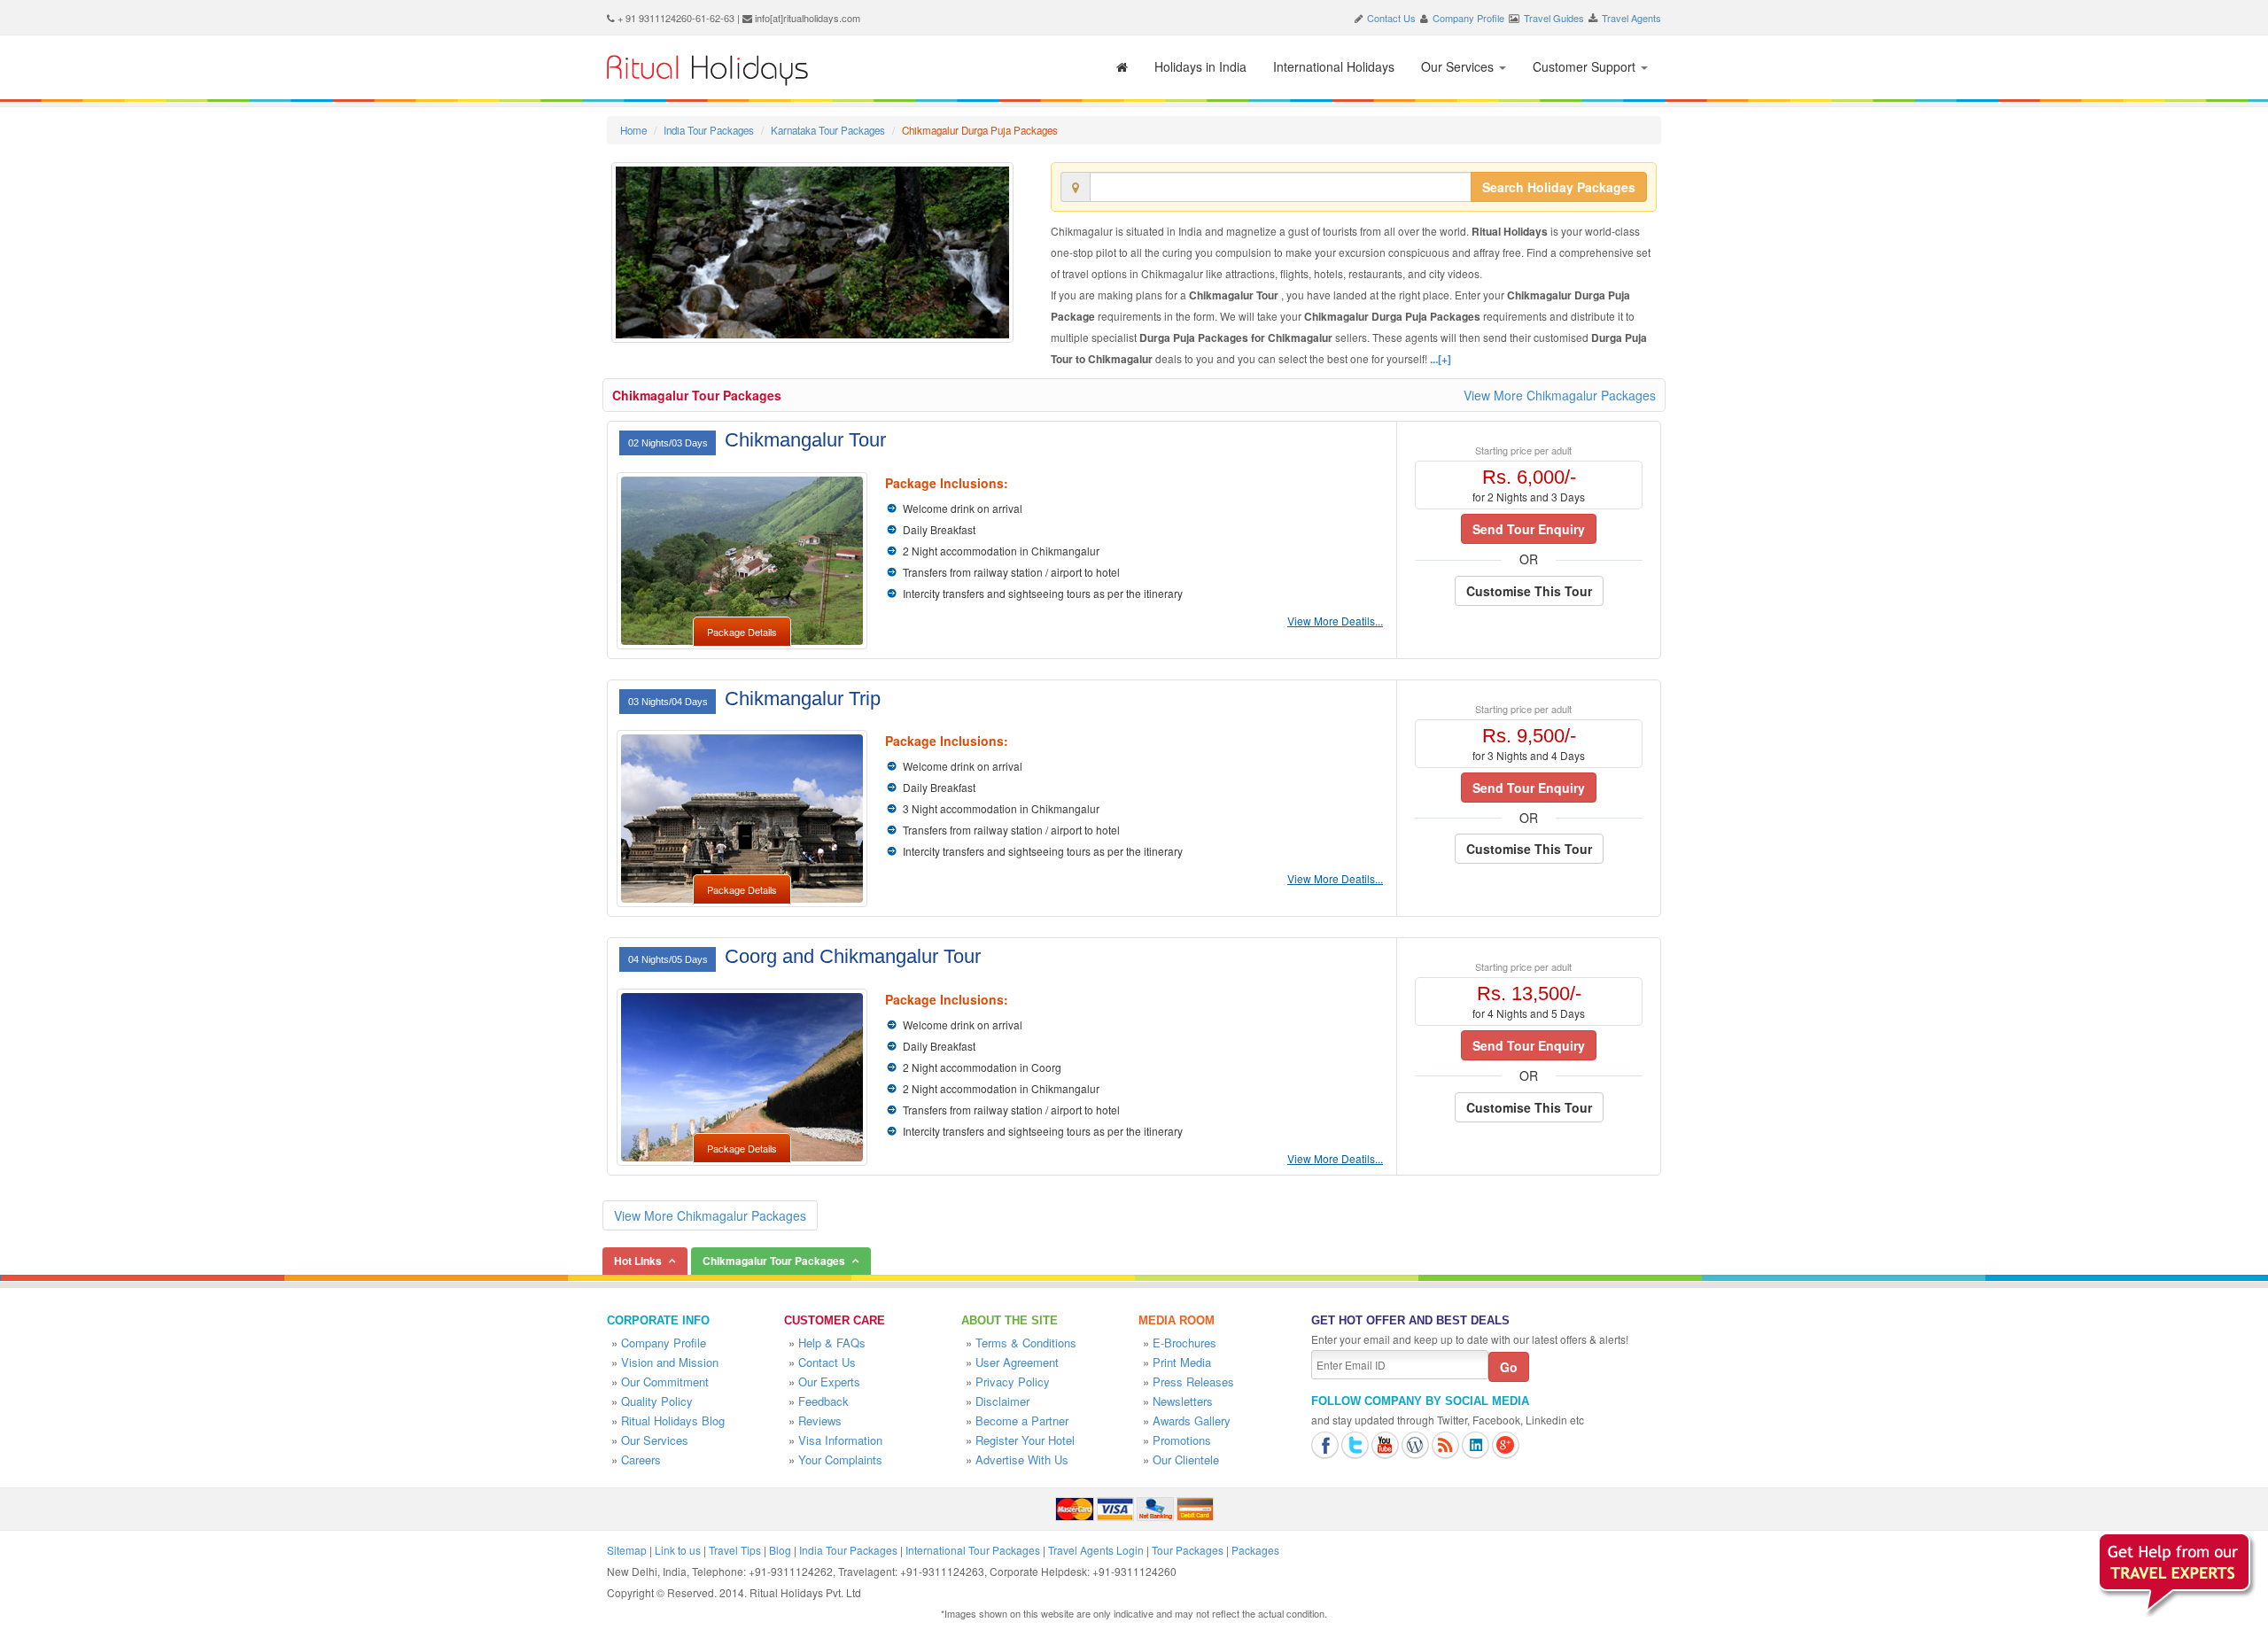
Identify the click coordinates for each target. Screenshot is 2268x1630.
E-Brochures (1184, 1343)
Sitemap (627, 1550)
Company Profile (1468, 18)
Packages (1255, 1550)
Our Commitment (665, 1382)
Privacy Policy (1013, 1382)
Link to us (678, 1550)
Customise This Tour (1529, 591)
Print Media (1182, 1362)
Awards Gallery (1192, 1420)
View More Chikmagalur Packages (1560, 395)
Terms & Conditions (1026, 1343)
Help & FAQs (832, 1343)
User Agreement (1017, 1362)
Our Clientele (1186, 1459)
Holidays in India (1200, 66)
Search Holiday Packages (1559, 187)
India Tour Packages (709, 130)
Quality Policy (657, 1401)
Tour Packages (1188, 1550)
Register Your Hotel (1025, 1440)
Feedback (823, 1401)
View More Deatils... (1335, 621)
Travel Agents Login (1096, 1550)
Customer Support (1586, 66)
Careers (641, 1459)
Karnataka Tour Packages (828, 130)
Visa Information (840, 1440)
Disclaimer (1002, 1401)
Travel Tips (735, 1550)
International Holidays (1334, 66)
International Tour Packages (973, 1550)
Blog (780, 1550)
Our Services (1459, 66)
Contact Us (1391, 18)
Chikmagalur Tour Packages (697, 395)
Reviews (820, 1420)
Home (633, 130)
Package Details (742, 632)
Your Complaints (840, 1459)
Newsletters (1183, 1401)
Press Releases (1193, 1382)
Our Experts (829, 1382)
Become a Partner (1022, 1420)
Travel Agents (1631, 18)
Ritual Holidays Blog (673, 1420)
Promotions (1182, 1440)
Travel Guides (1554, 18)
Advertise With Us (1022, 1459)
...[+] (1441, 359)
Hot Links (638, 1261)
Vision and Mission (670, 1362)
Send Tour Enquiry (1529, 529)
